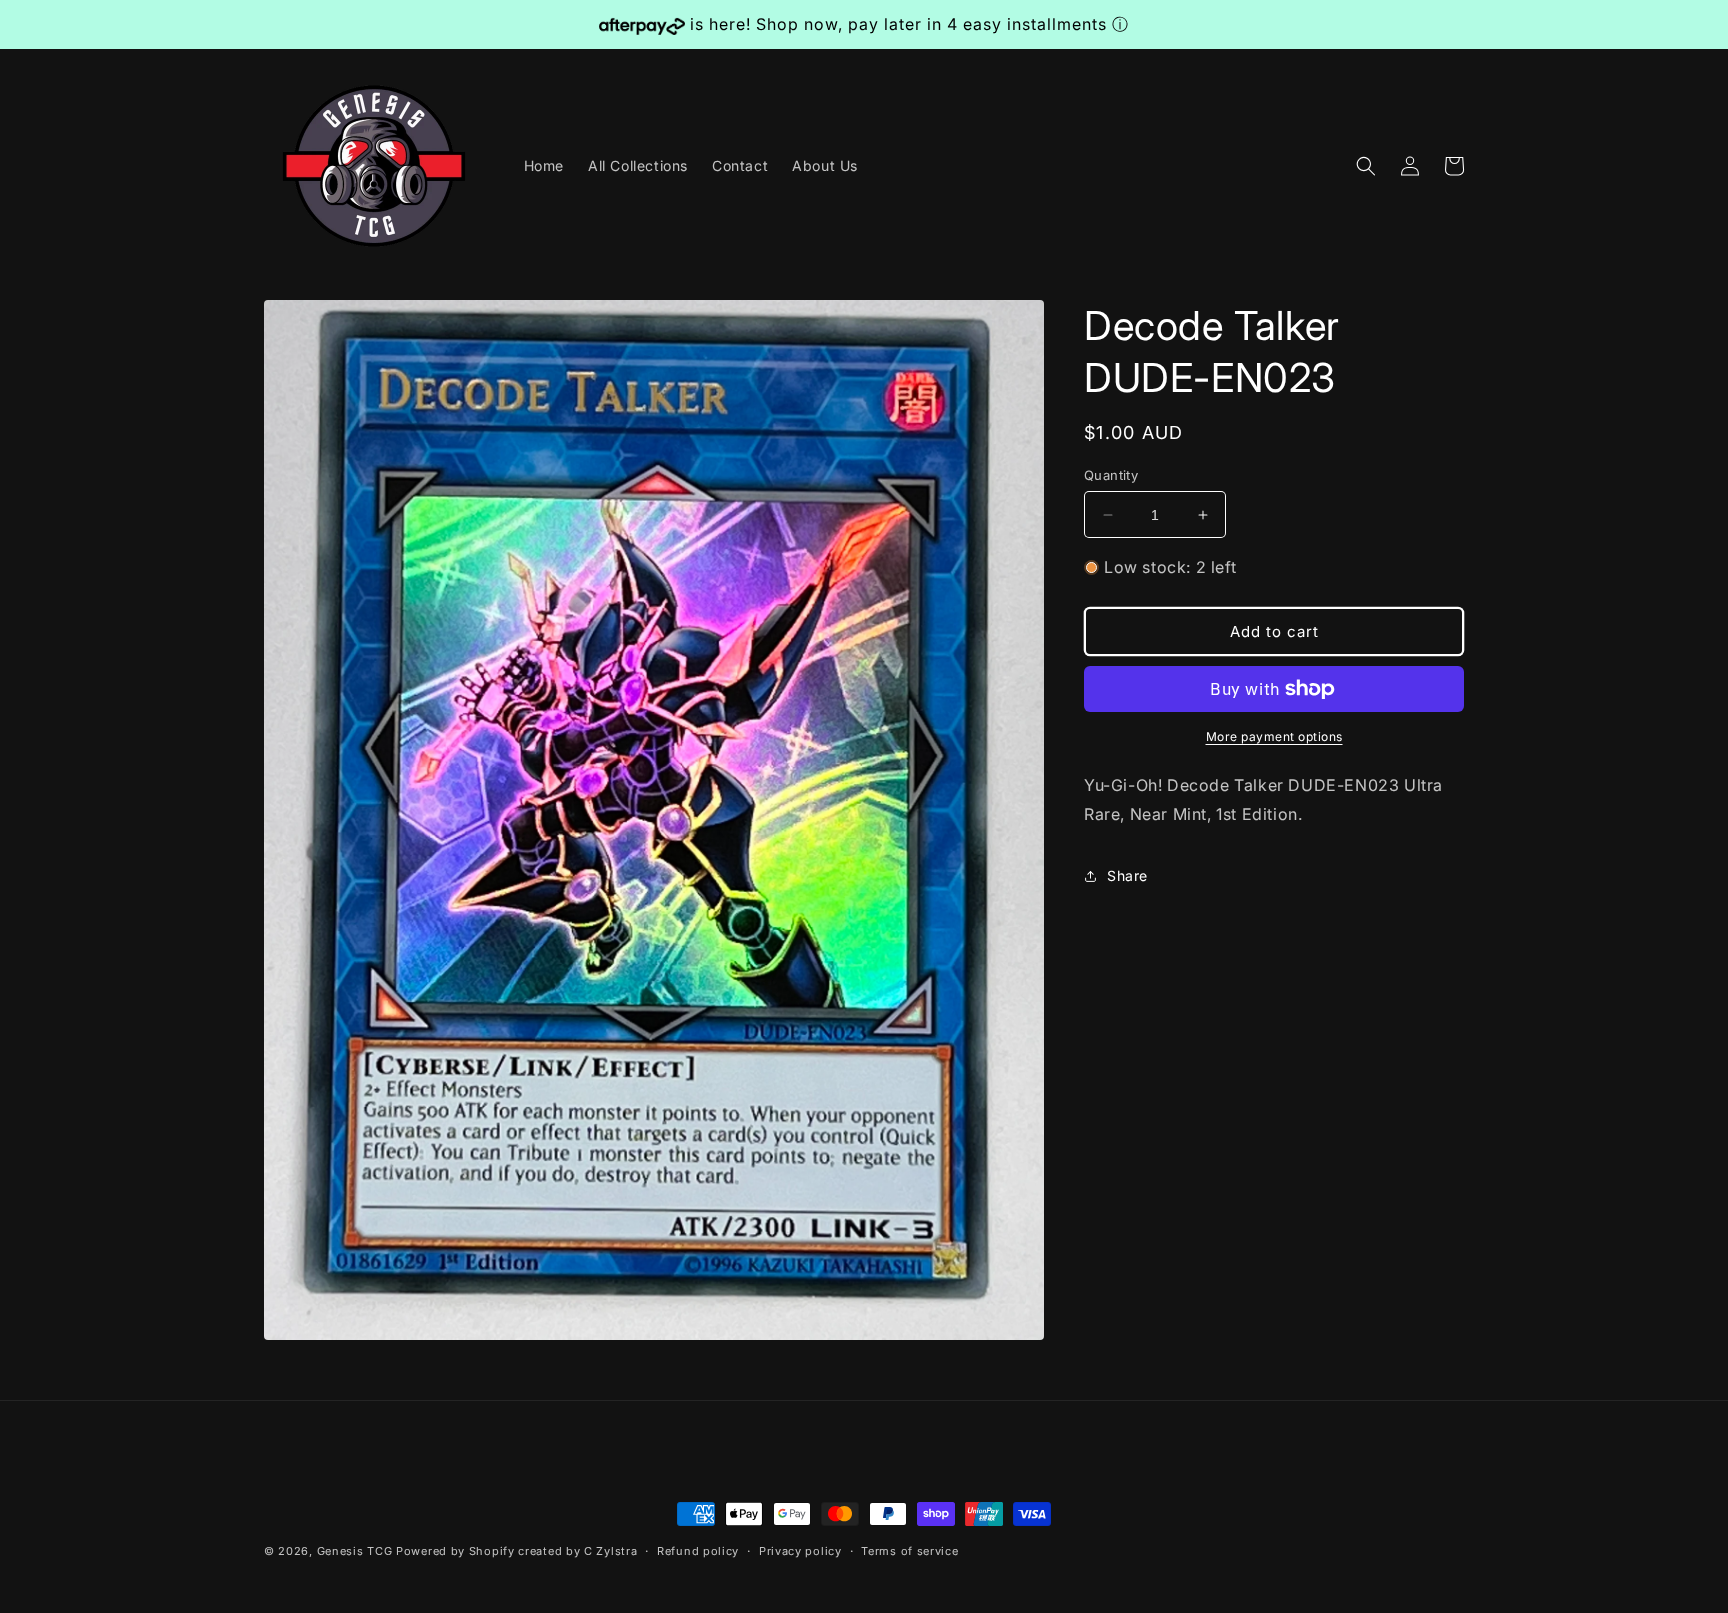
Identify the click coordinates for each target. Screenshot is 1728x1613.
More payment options (1274, 736)
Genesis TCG (355, 1551)
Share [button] (1127, 875)
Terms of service (909, 1551)
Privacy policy (800, 1551)
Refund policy (698, 1551)
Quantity (1111, 475)
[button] (1366, 166)
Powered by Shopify (455, 1551)
